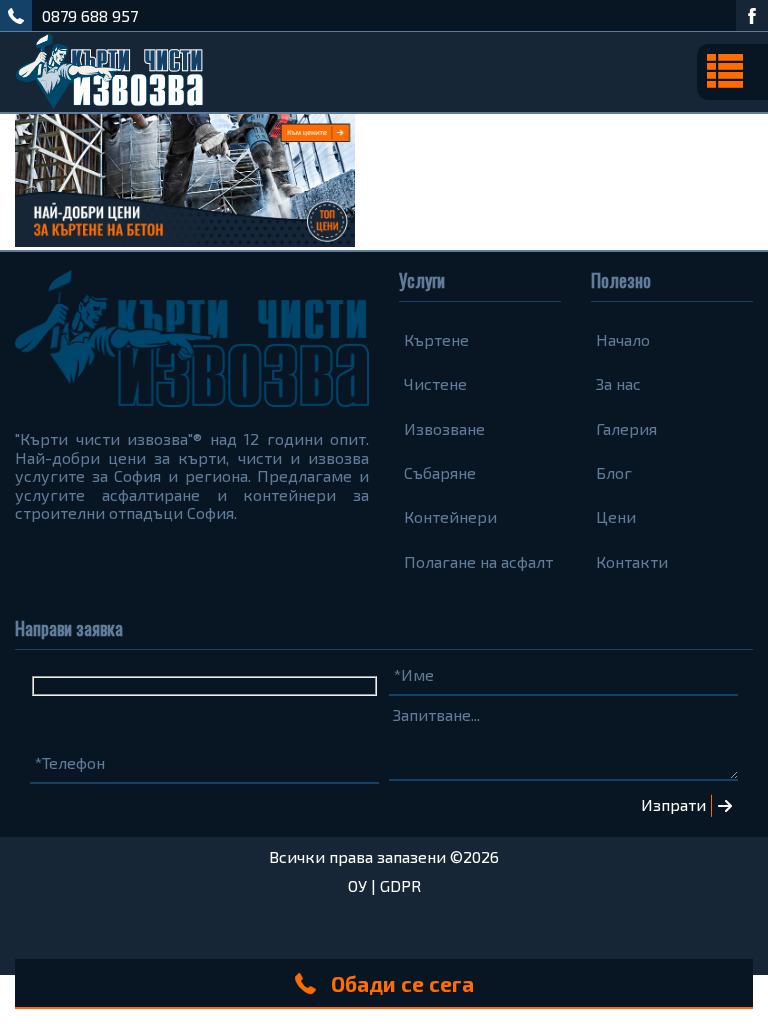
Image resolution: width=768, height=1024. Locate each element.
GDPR (400, 885)
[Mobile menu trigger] (732, 72)
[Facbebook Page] (752, 15)
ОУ (357, 885)
